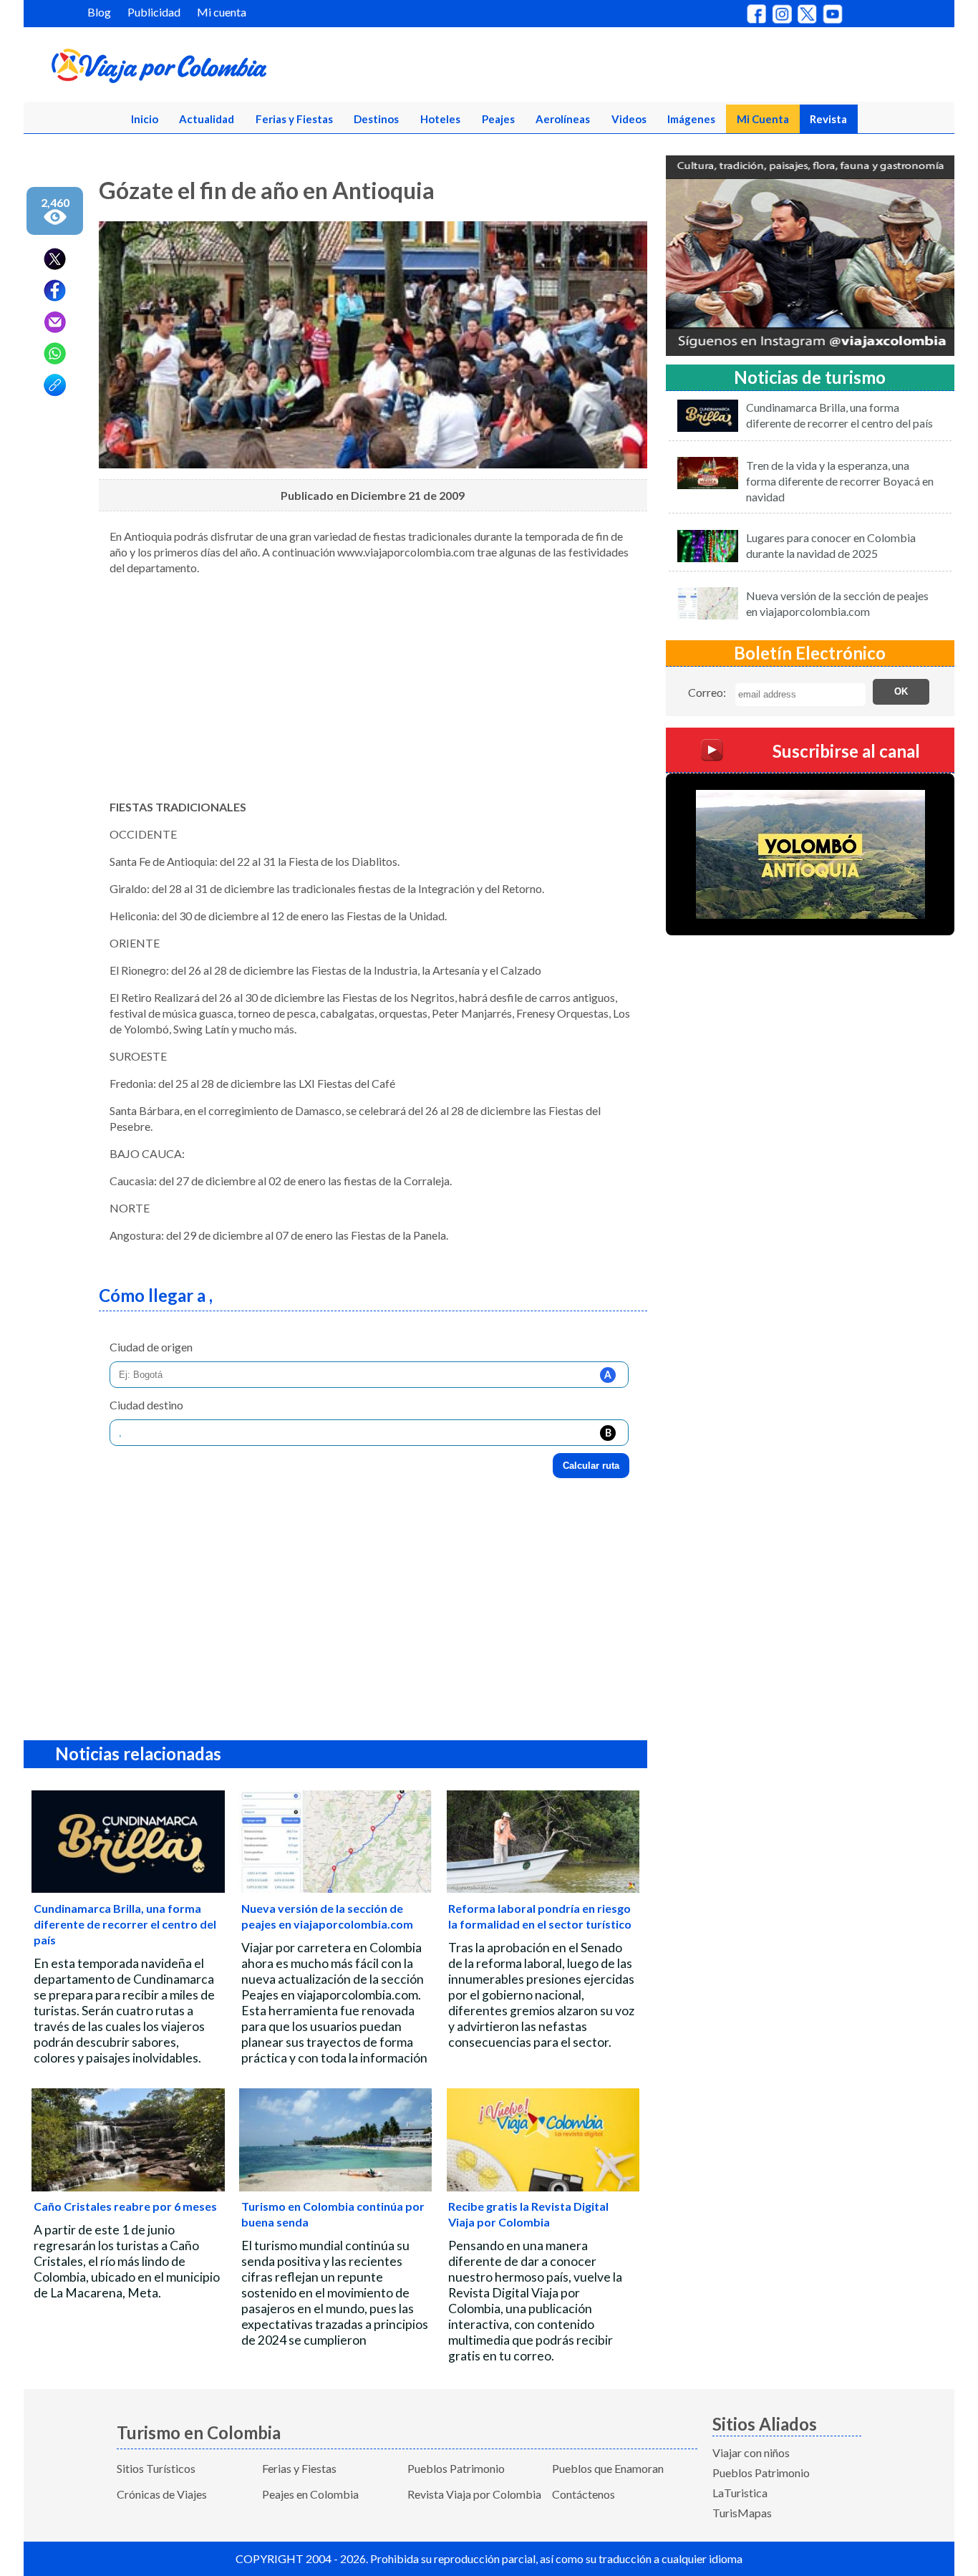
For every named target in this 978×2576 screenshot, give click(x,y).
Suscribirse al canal (846, 750)
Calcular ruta (591, 1466)
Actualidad (207, 119)
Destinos (376, 119)
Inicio (145, 119)
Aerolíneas (563, 119)
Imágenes (691, 119)
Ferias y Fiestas (294, 119)
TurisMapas (742, 2513)
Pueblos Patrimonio (456, 2468)
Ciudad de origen (151, 1347)
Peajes (498, 119)
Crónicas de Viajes (162, 2494)
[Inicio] (228, 69)
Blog (99, 12)
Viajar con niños (751, 2452)
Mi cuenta (222, 12)
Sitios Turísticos (156, 2468)
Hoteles (440, 119)
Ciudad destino (146, 1405)
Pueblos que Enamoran (608, 2468)
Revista (828, 119)
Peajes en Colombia (310, 2494)
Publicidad (154, 12)
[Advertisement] (373, 688)
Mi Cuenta (763, 119)
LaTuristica (740, 2493)
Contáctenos (584, 2494)
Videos (629, 119)
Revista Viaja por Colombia (474, 2494)
